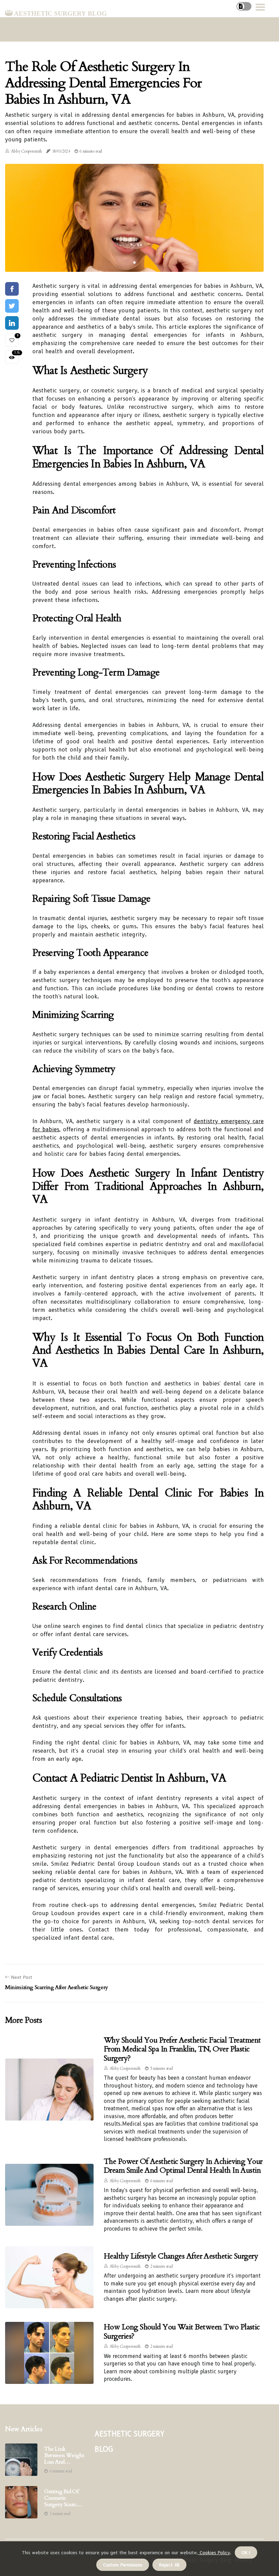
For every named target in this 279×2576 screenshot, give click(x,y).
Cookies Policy (214, 2552)
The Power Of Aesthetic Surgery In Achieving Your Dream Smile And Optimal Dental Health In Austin (183, 2166)
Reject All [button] (169, 2565)
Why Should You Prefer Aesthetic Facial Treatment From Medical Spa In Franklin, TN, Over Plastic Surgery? (182, 2049)
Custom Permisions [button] (123, 2565)
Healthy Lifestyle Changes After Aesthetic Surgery (181, 2256)
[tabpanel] (134, 218)
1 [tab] (135, 262)
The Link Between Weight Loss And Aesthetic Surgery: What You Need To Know (64, 2456)
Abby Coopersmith (26, 151)
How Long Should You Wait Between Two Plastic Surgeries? (182, 2331)
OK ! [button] (246, 2552)
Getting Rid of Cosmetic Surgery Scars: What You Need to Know (63, 2498)
